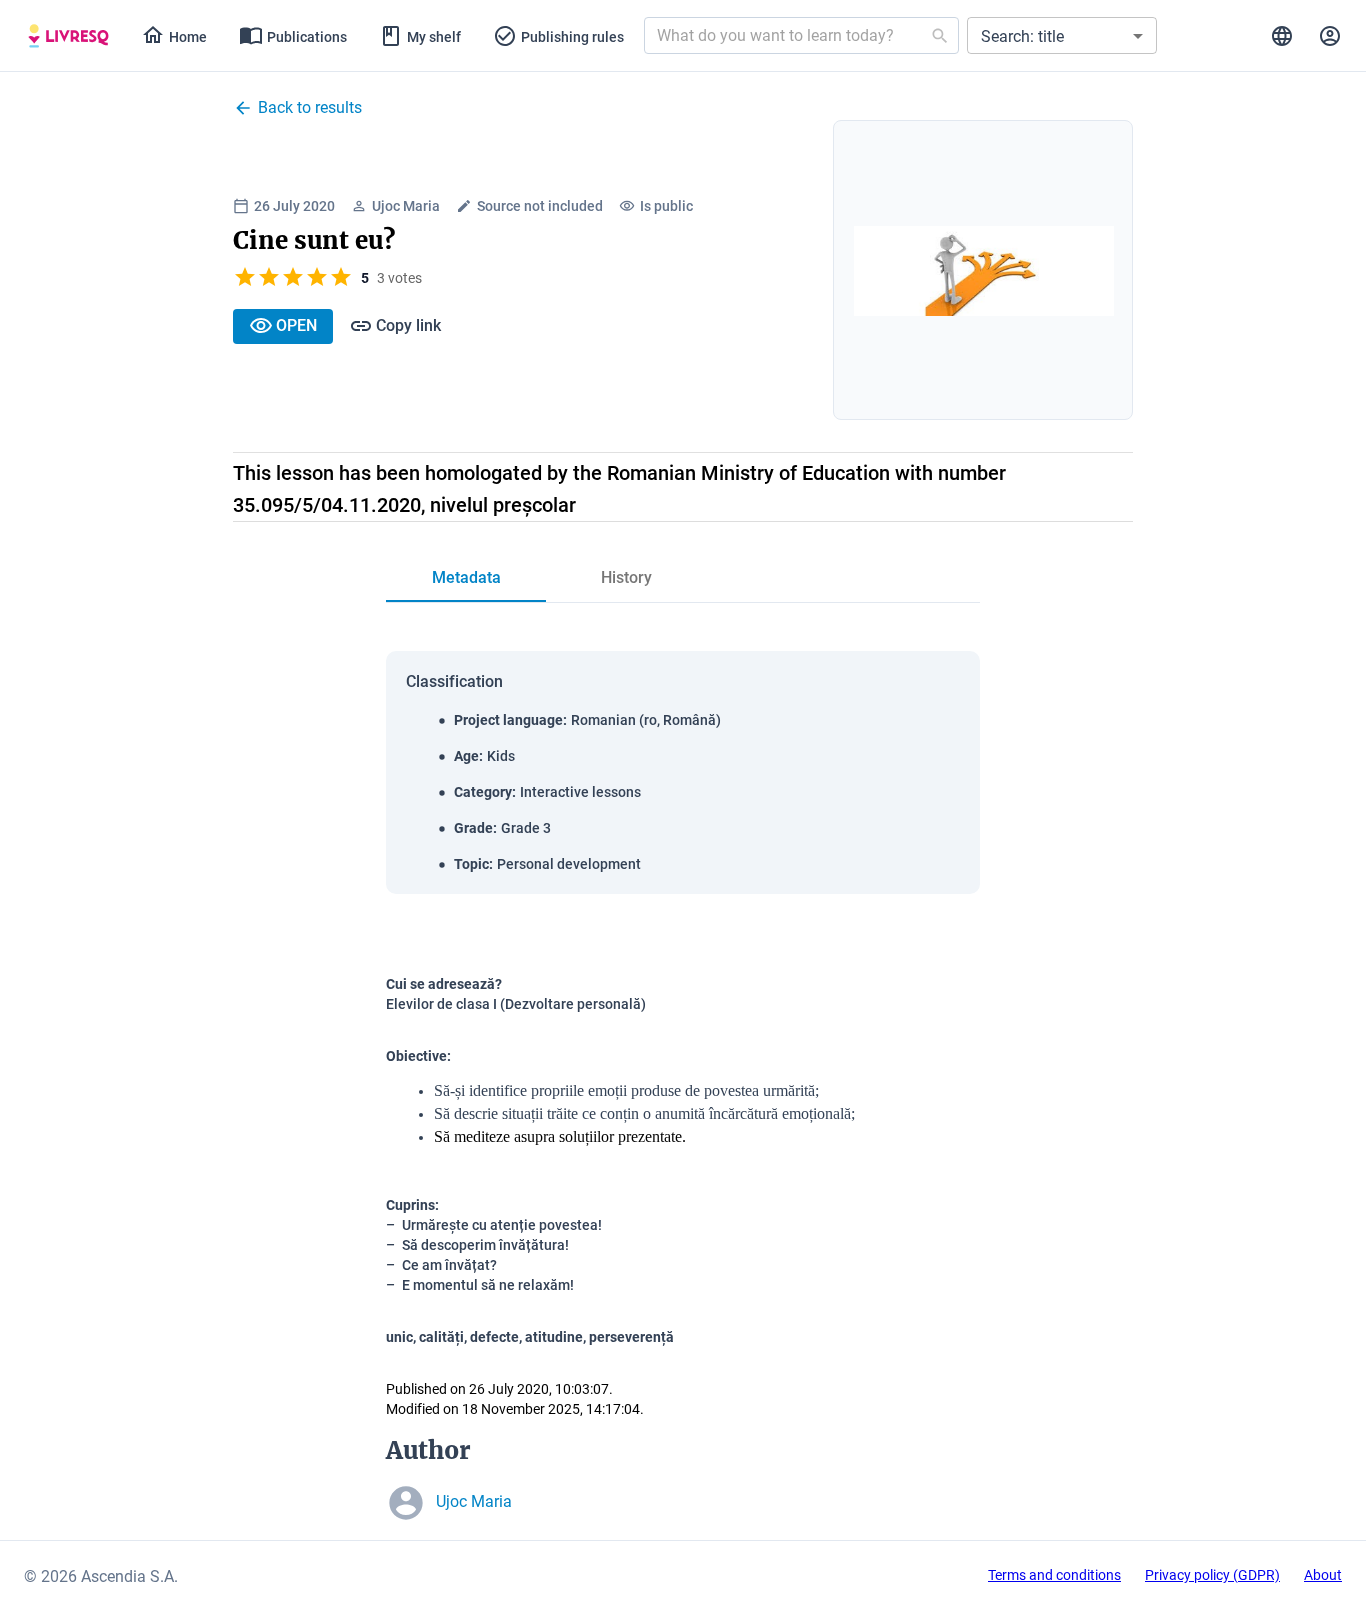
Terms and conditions (1054, 1575)
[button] (1062, 35)
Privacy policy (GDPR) (1212, 1575)
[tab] (68, 36)
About (1323, 1575)
